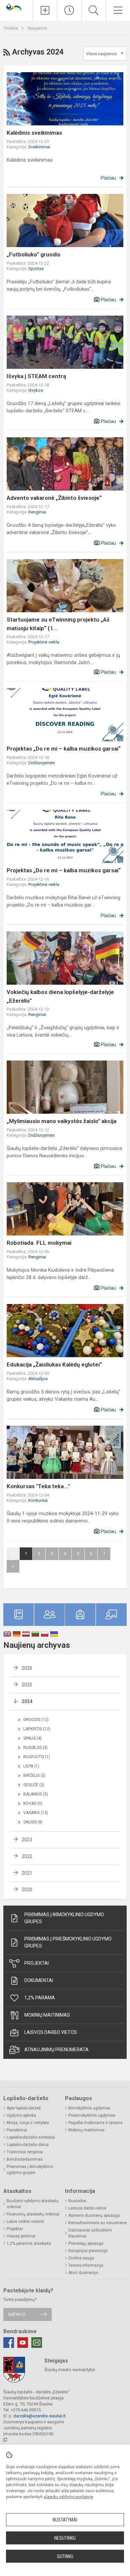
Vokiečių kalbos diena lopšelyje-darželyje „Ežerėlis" (60, 996)
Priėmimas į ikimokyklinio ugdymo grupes (64, 1918)
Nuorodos (77, 2201)
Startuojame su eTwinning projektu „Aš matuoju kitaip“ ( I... (58, 624)
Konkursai (38, 1500)
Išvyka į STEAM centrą (36, 376)
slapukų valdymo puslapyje (68, 2497)
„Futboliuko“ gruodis (33, 254)
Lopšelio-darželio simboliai (31, 2137)
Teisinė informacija (86, 2265)
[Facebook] (9, 2343)
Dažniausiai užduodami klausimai (90, 2233)
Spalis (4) (32, 1738)
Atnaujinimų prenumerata (56, 2050)
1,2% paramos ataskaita (29, 2243)
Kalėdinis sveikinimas (34, 133)
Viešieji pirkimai (21, 2236)
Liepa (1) (31, 1766)
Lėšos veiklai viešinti (25, 2221)
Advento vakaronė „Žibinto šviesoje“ (54, 498)
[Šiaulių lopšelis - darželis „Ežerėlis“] (16, 7)
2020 (27, 1890)
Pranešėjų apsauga (86, 2243)
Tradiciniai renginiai (25, 2152)
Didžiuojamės (41, 763)
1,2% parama (40, 1998)
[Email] (37, 2343)
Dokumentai (39, 1980)
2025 (27, 1685)
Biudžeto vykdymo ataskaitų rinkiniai (33, 2204)
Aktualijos (38, 1379)
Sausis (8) (33, 1822)
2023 (27, 1840)
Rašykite (17, 2314)
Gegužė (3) (34, 1785)
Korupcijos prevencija (88, 2251)
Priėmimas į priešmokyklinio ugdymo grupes (68, 1942)
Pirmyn (13, 1566)
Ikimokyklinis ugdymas (89, 2108)
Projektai (36, 1963)
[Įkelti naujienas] (45, 10)
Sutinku (65, 2556)
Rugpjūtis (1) (37, 1757)
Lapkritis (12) (37, 1729)
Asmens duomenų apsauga (94, 2216)
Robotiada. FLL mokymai (39, 1243)
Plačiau (108, 178)
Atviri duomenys (83, 2273)
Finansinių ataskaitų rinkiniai (33, 2214)
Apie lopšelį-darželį (24, 2108)
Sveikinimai (39, 147)
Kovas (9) (33, 1803)
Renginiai (37, 512)
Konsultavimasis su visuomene (97, 2223)
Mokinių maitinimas (47, 2015)
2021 (27, 1873)
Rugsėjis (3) (35, 1748)
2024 (27, 1701)
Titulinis (11, 28)
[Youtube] (23, 2343)
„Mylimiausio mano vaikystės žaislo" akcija (61, 1121)
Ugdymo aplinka (21, 2115)
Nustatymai (65, 2520)
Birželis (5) (34, 1776)
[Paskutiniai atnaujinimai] (69, 10)
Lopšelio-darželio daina (28, 2145)
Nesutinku (65, 2538)
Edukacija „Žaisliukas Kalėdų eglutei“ (54, 1364)
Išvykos (36, 390)
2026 (27, 1668)
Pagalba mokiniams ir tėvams (95, 2123)
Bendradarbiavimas (25, 2159)
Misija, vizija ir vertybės (28, 2123)
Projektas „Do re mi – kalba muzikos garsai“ (64, 749)
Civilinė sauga (81, 2258)
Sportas (36, 269)
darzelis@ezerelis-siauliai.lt (39, 2416)
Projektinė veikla (44, 642)
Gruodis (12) (36, 1720)
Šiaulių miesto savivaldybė (70, 2370)
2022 (27, 1856)
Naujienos (37, 28)
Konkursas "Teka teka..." (38, 1486)
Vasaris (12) (36, 1813)
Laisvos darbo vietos (51, 2032)
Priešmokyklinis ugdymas (92, 2115)
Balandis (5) (36, 1794)
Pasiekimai (17, 2130)
